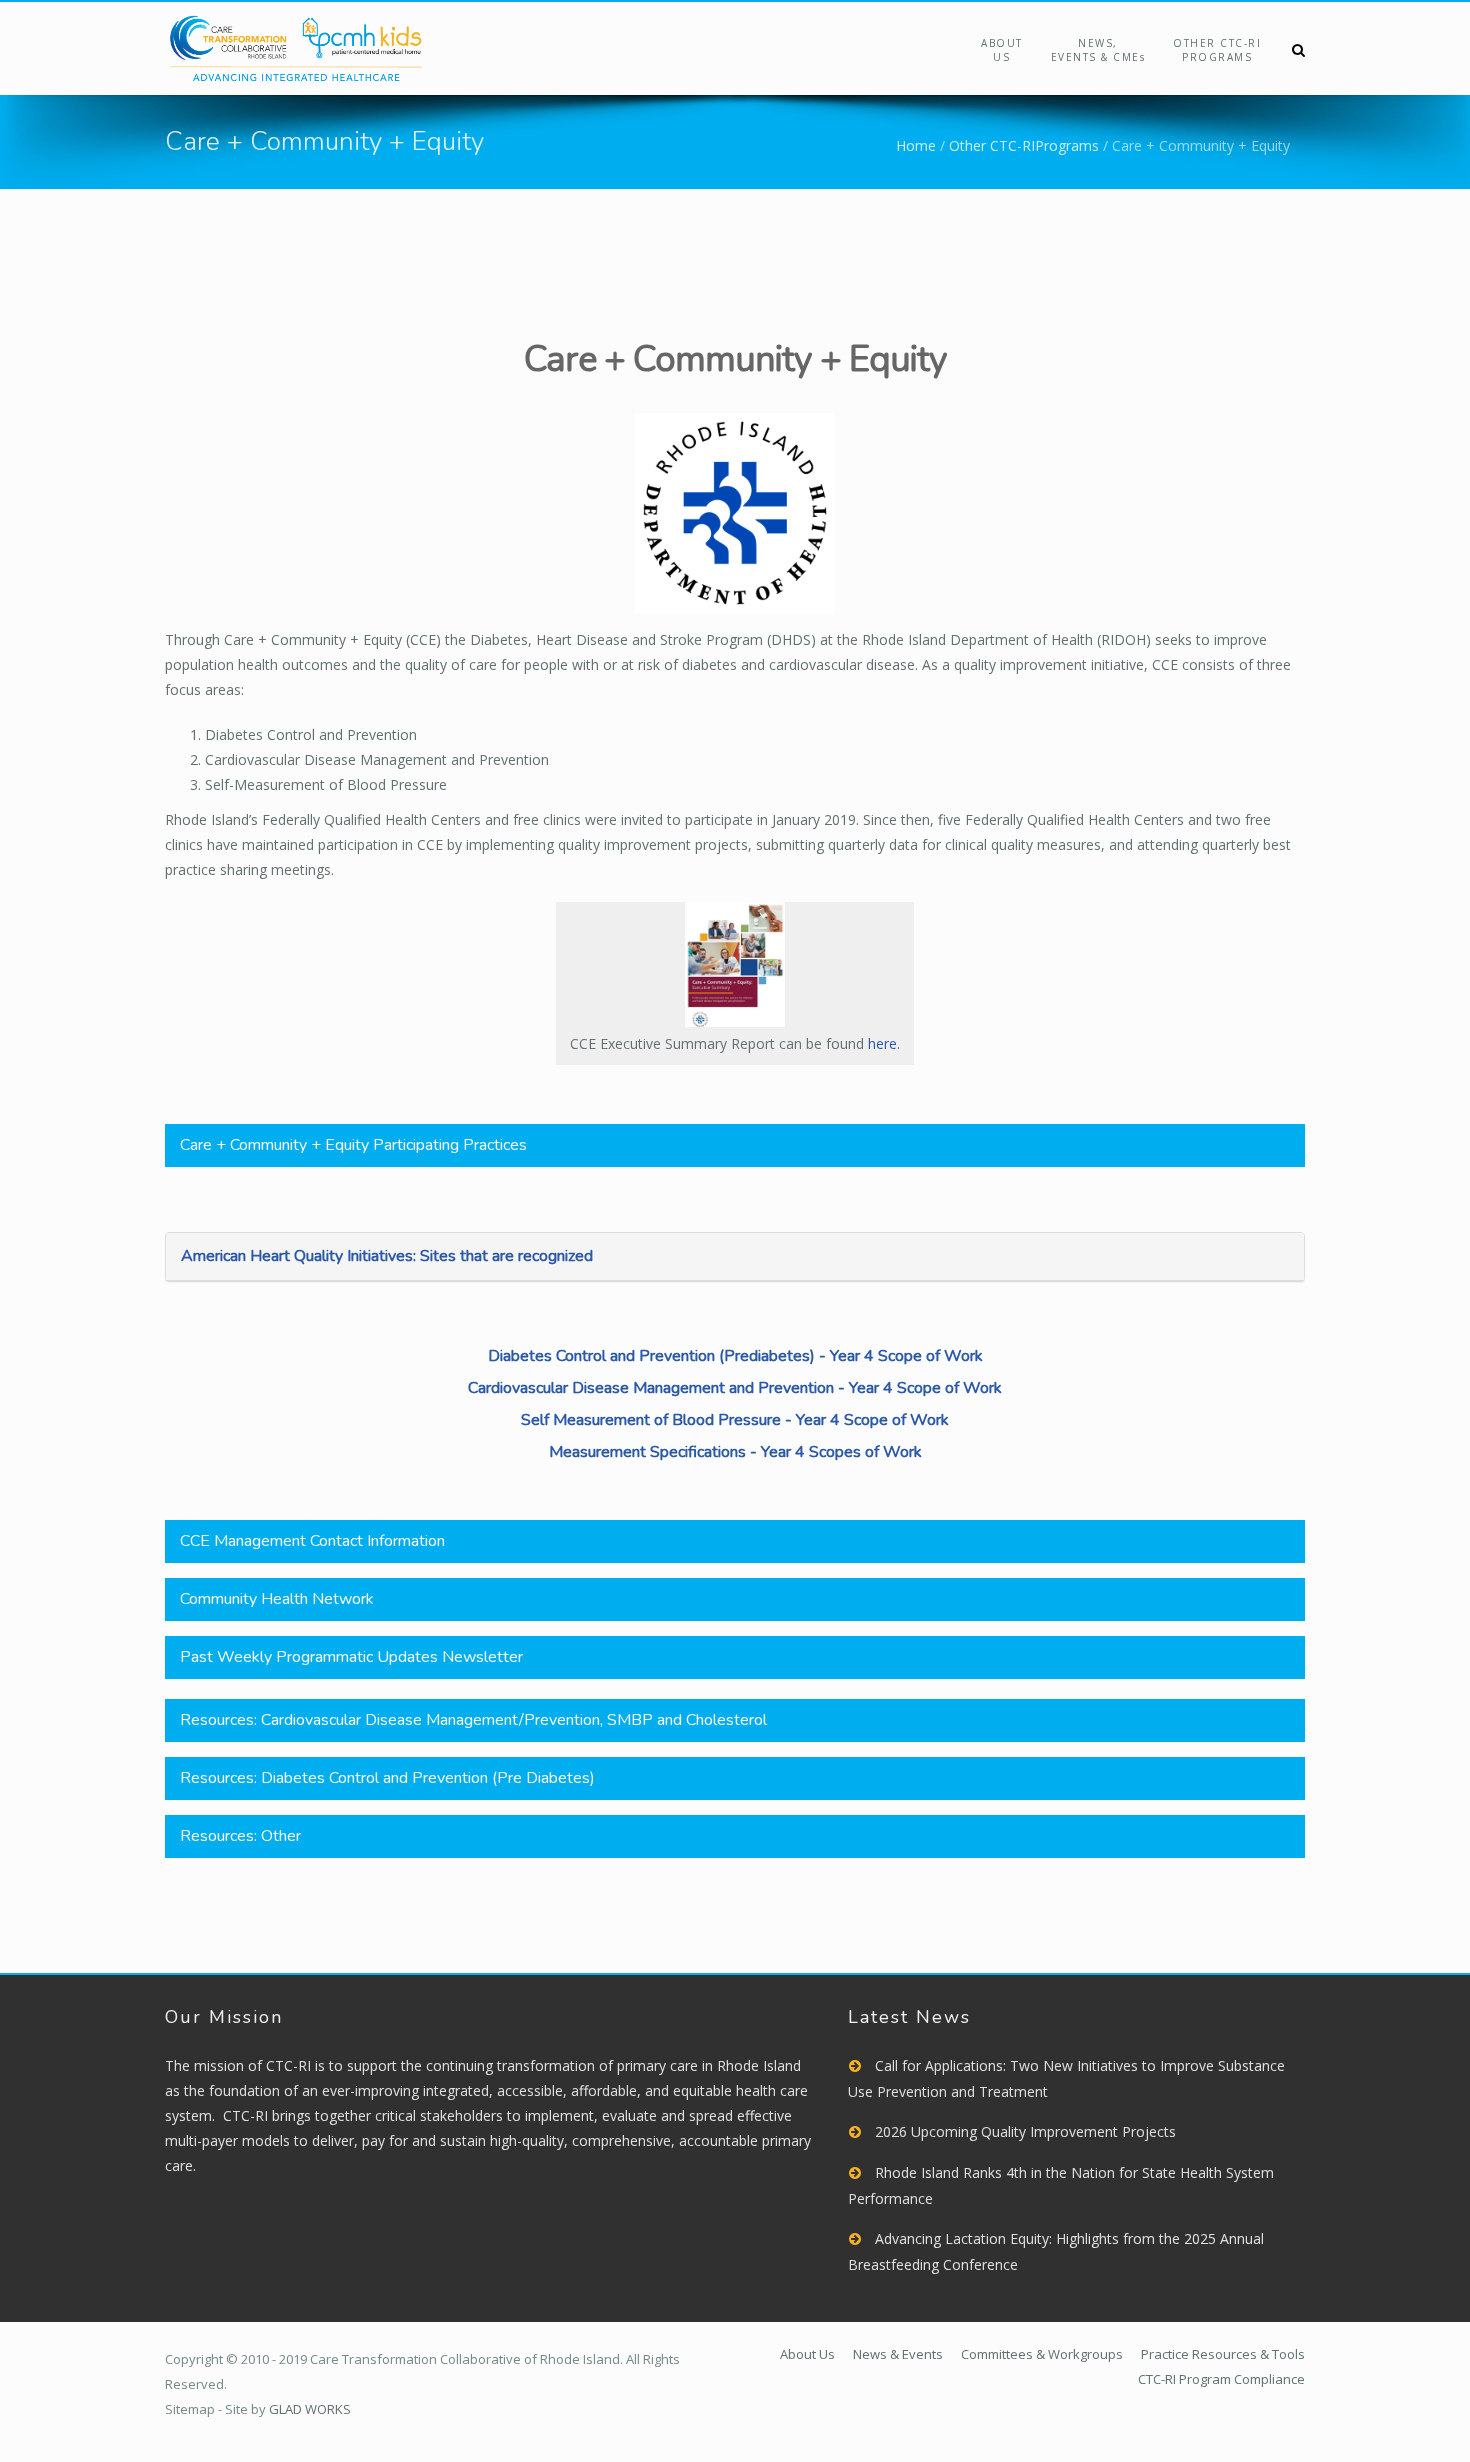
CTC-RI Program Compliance (1221, 2379)
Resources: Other (240, 1836)
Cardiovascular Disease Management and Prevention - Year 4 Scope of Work (735, 1388)
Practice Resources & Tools (1223, 2354)
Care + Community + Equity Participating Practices (353, 1145)
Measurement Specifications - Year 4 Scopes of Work (735, 1452)
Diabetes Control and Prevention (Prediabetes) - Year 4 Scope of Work (735, 1356)
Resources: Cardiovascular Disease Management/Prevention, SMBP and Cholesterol (473, 1720)
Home (916, 145)
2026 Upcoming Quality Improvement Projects (1025, 2131)
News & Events (898, 2354)
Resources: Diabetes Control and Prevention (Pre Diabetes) (387, 1778)
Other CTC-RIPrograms (1217, 50)
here (882, 1043)
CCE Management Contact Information (312, 1541)
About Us (1002, 50)
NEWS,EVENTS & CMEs (1098, 50)
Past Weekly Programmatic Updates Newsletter (351, 1657)
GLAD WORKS (310, 2409)
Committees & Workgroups (1042, 2354)
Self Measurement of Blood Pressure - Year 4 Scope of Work (735, 1420)
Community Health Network (277, 1599)
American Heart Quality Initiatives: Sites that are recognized (387, 1256)
